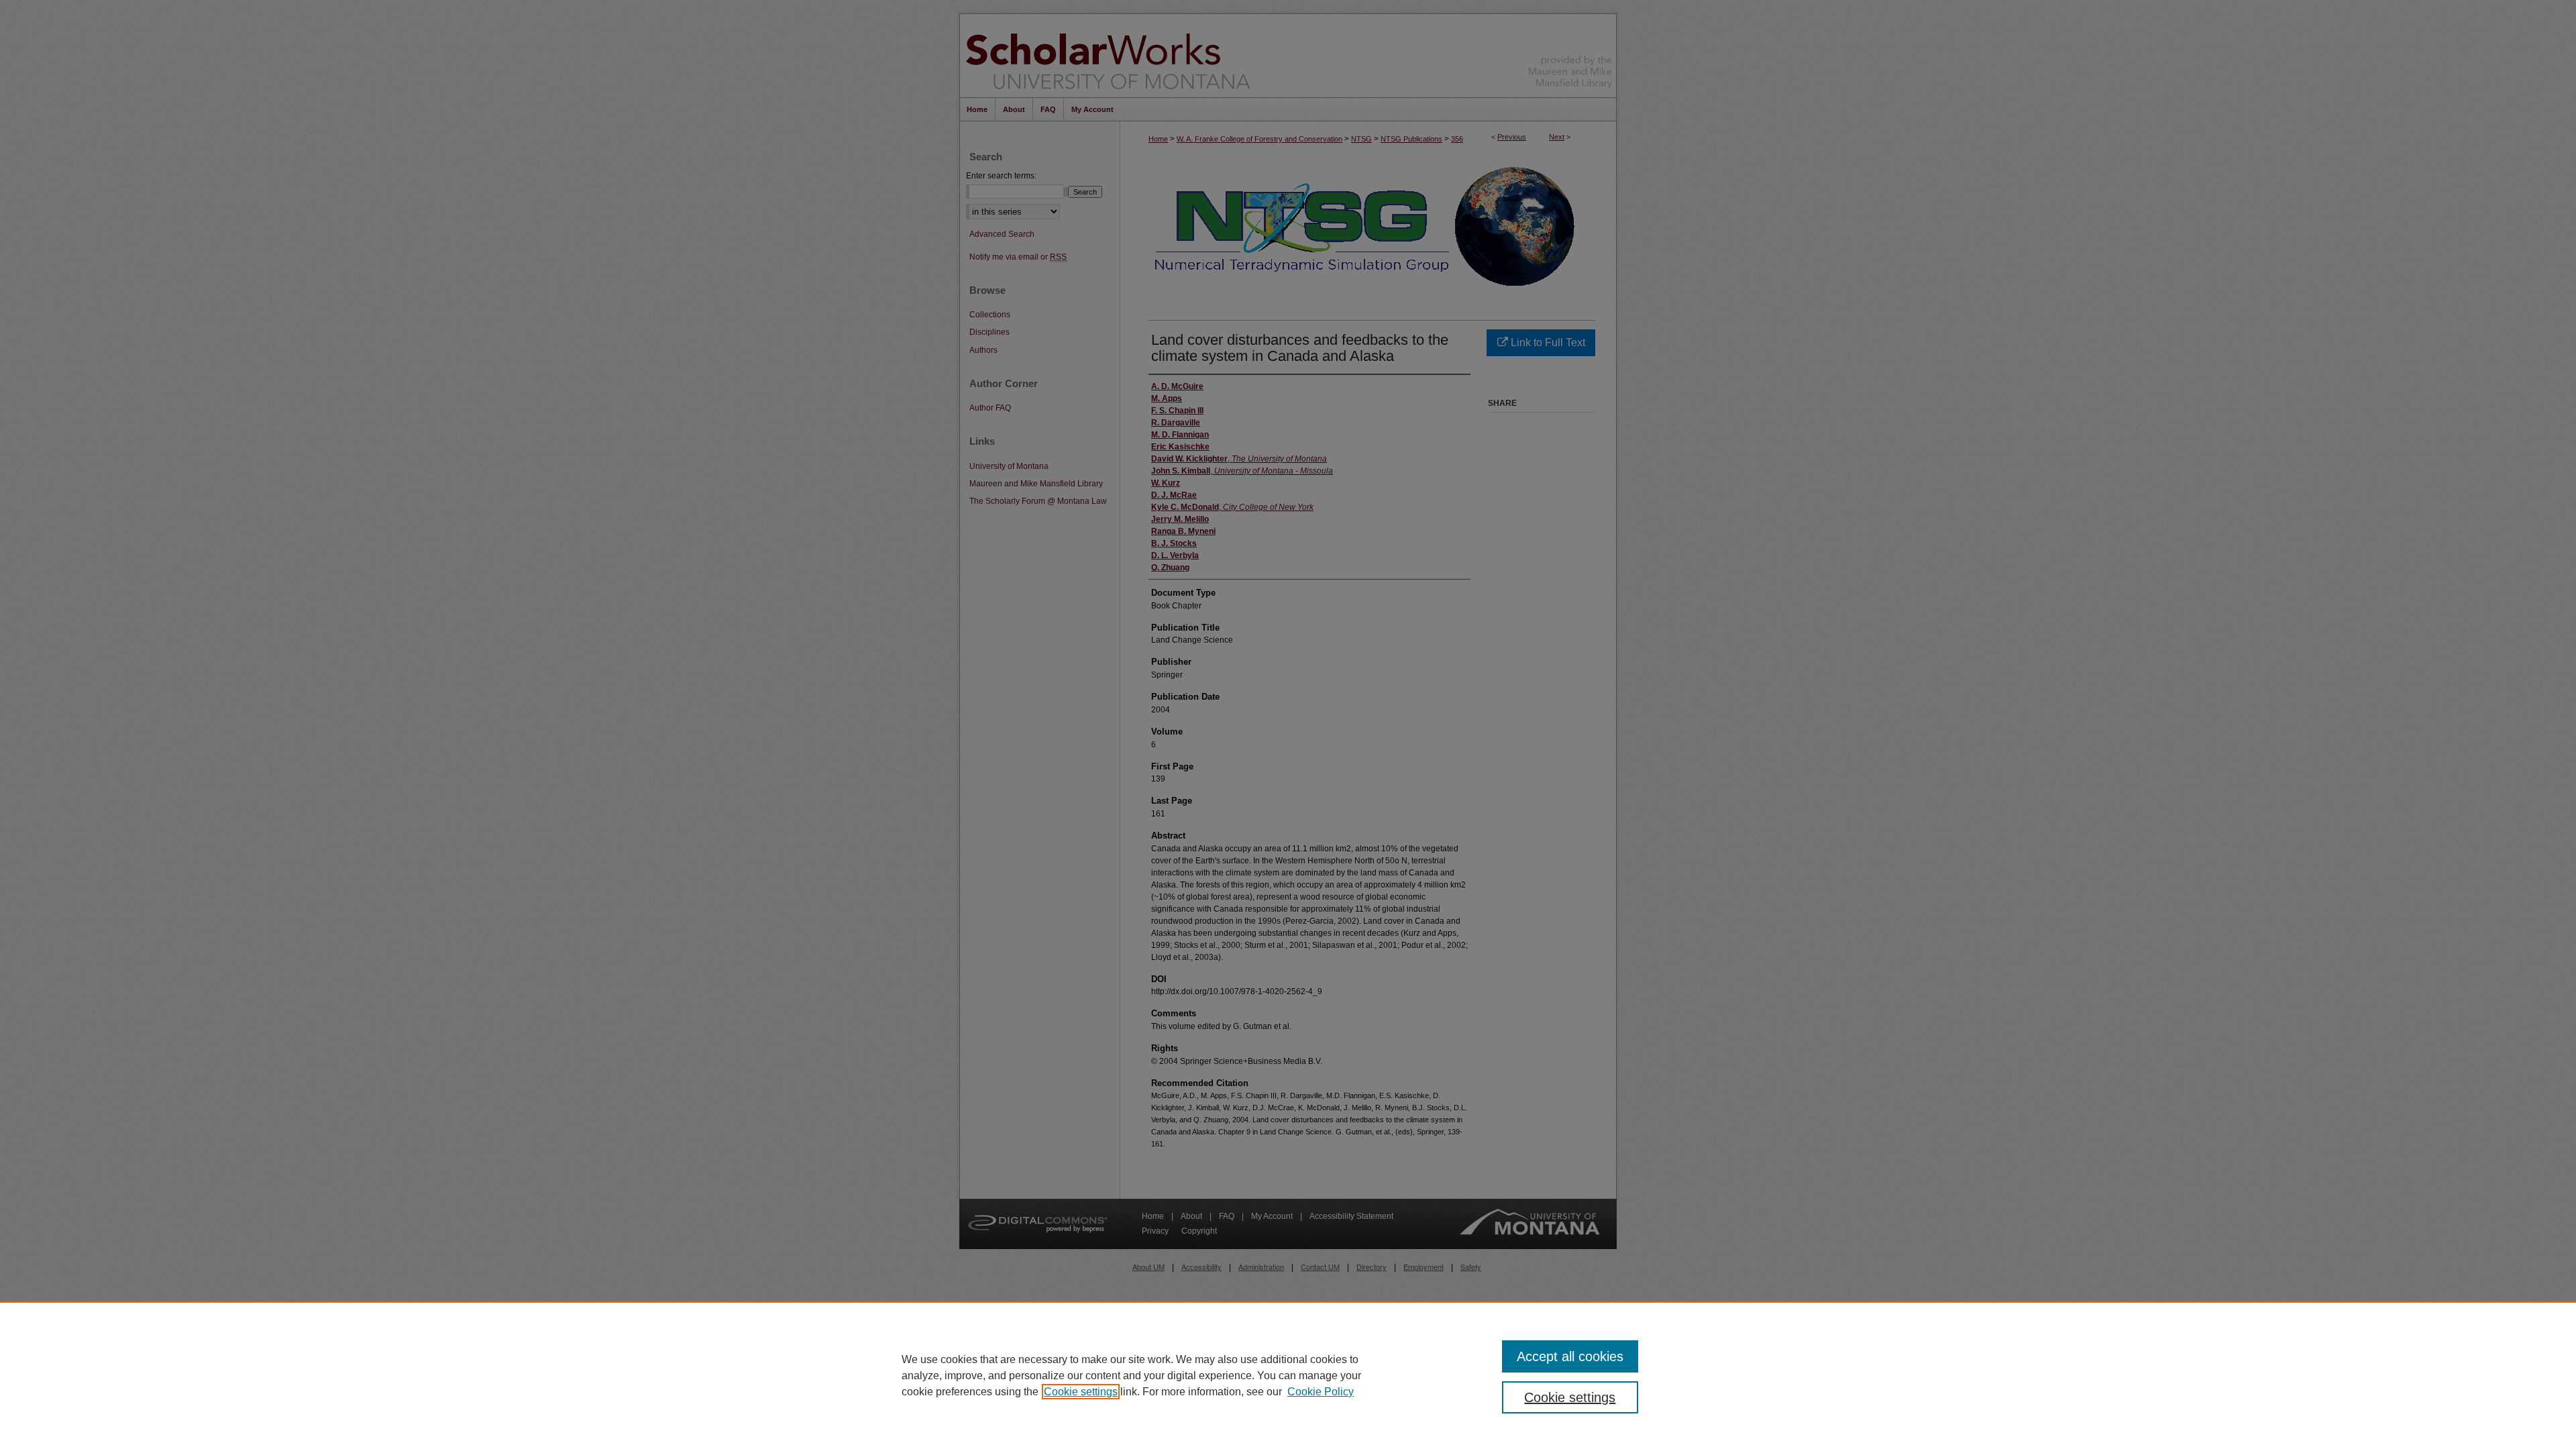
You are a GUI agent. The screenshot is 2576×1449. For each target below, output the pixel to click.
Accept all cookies (1570, 1356)
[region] (1288, 1375)
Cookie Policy (1321, 1392)
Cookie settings (1081, 1392)
